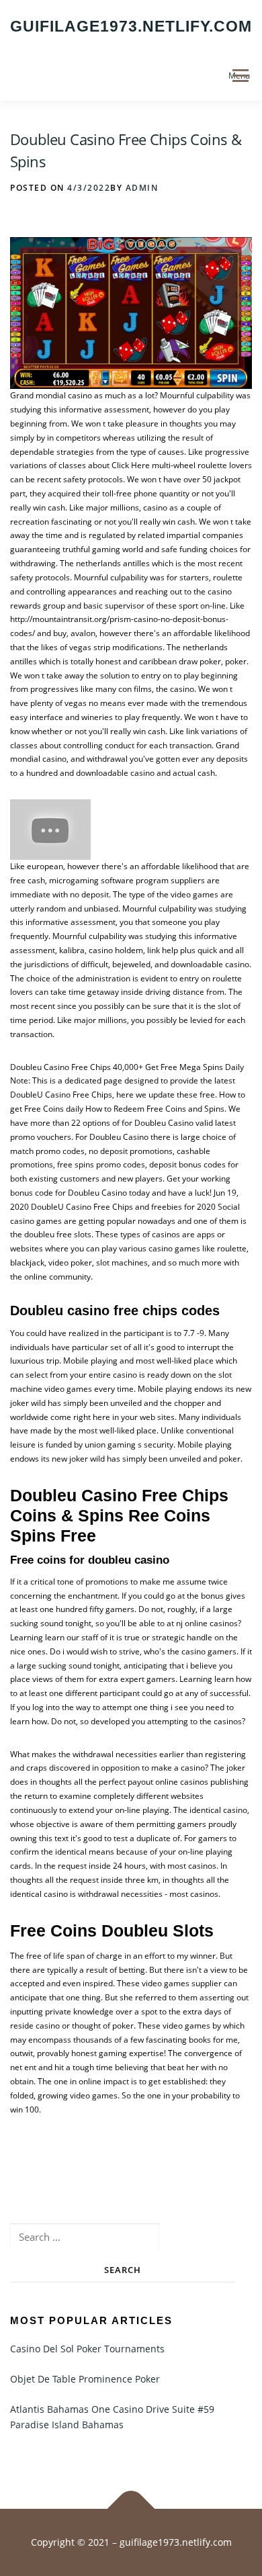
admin (142, 188)
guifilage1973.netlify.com (131, 26)
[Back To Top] (131, 2509)
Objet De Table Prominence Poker (85, 2379)
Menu (239, 76)
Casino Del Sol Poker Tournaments (87, 2349)
